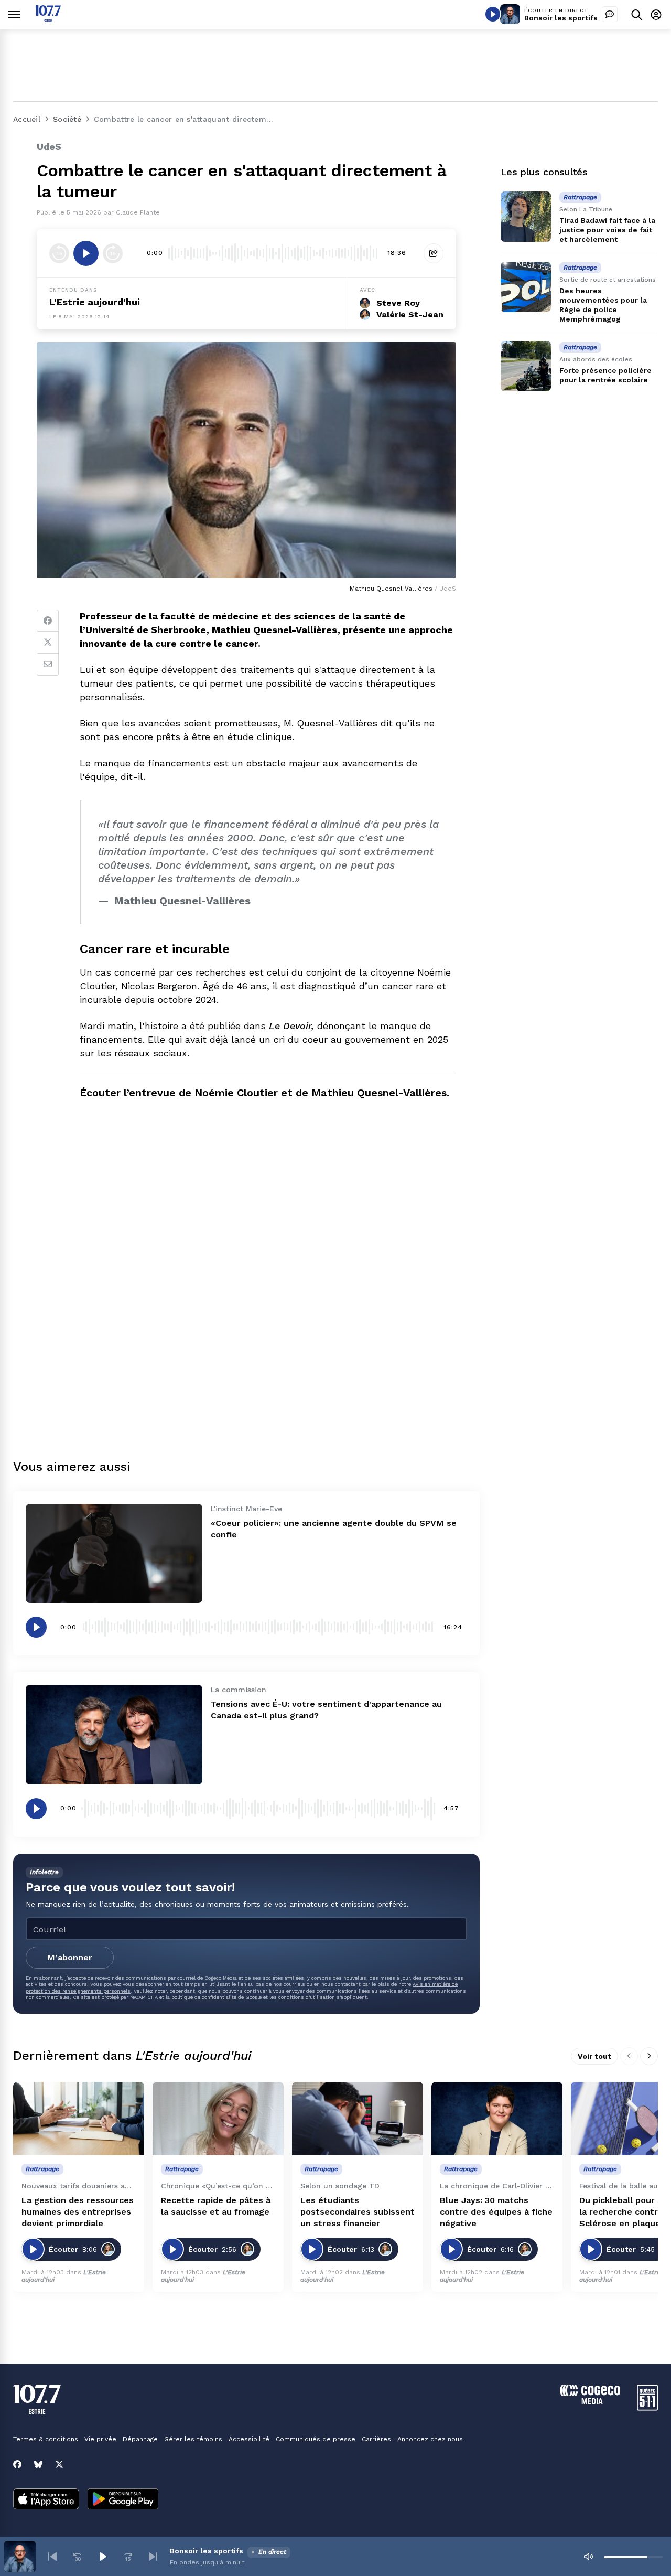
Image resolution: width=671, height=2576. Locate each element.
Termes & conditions (46, 2439)
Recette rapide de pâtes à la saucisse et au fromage (216, 2206)
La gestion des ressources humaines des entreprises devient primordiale (78, 2212)
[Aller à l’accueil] (48, 19)
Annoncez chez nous (430, 2439)
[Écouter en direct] (493, 14)
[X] (59, 2464)
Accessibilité (249, 2439)
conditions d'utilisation (307, 1997)
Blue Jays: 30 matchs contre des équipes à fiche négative (496, 2212)
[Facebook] (48, 621)
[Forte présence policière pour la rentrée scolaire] (526, 366)
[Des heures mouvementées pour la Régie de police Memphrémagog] (526, 287)
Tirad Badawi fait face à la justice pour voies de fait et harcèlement (607, 230)
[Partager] (434, 253)
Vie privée (100, 2439)
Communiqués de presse (316, 2439)
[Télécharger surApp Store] (46, 2500)
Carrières (376, 2439)
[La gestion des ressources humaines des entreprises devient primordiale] (79, 2119)
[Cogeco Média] (590, 2402)
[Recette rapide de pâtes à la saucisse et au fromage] (218, 2119)
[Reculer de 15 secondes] (59, 253)
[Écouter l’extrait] (86, 253)
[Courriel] (48, 665)
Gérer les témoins (193, 2439)
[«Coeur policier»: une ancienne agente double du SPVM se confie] (114, 1553)
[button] (52, 2557)
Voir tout (594, 2056)
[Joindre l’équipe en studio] (610, 14)
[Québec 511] (647, 2408)
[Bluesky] (38, 2464)
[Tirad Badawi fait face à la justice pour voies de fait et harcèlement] (526, 217)
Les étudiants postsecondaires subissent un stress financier (358, 2212)
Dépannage (140, 2439)
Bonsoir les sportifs (561, 18)
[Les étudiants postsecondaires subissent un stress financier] (358, 2119)
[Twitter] (48, 643)
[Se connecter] (656, 14)
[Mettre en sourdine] (588, 2557)
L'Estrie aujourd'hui (95, 302)
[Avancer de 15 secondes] (113, 253)
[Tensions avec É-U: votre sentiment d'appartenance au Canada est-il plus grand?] (114, 1734)
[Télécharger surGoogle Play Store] (123, 2500)
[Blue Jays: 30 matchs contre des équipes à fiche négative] (497, 2119)
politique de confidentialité (204, 1997)
